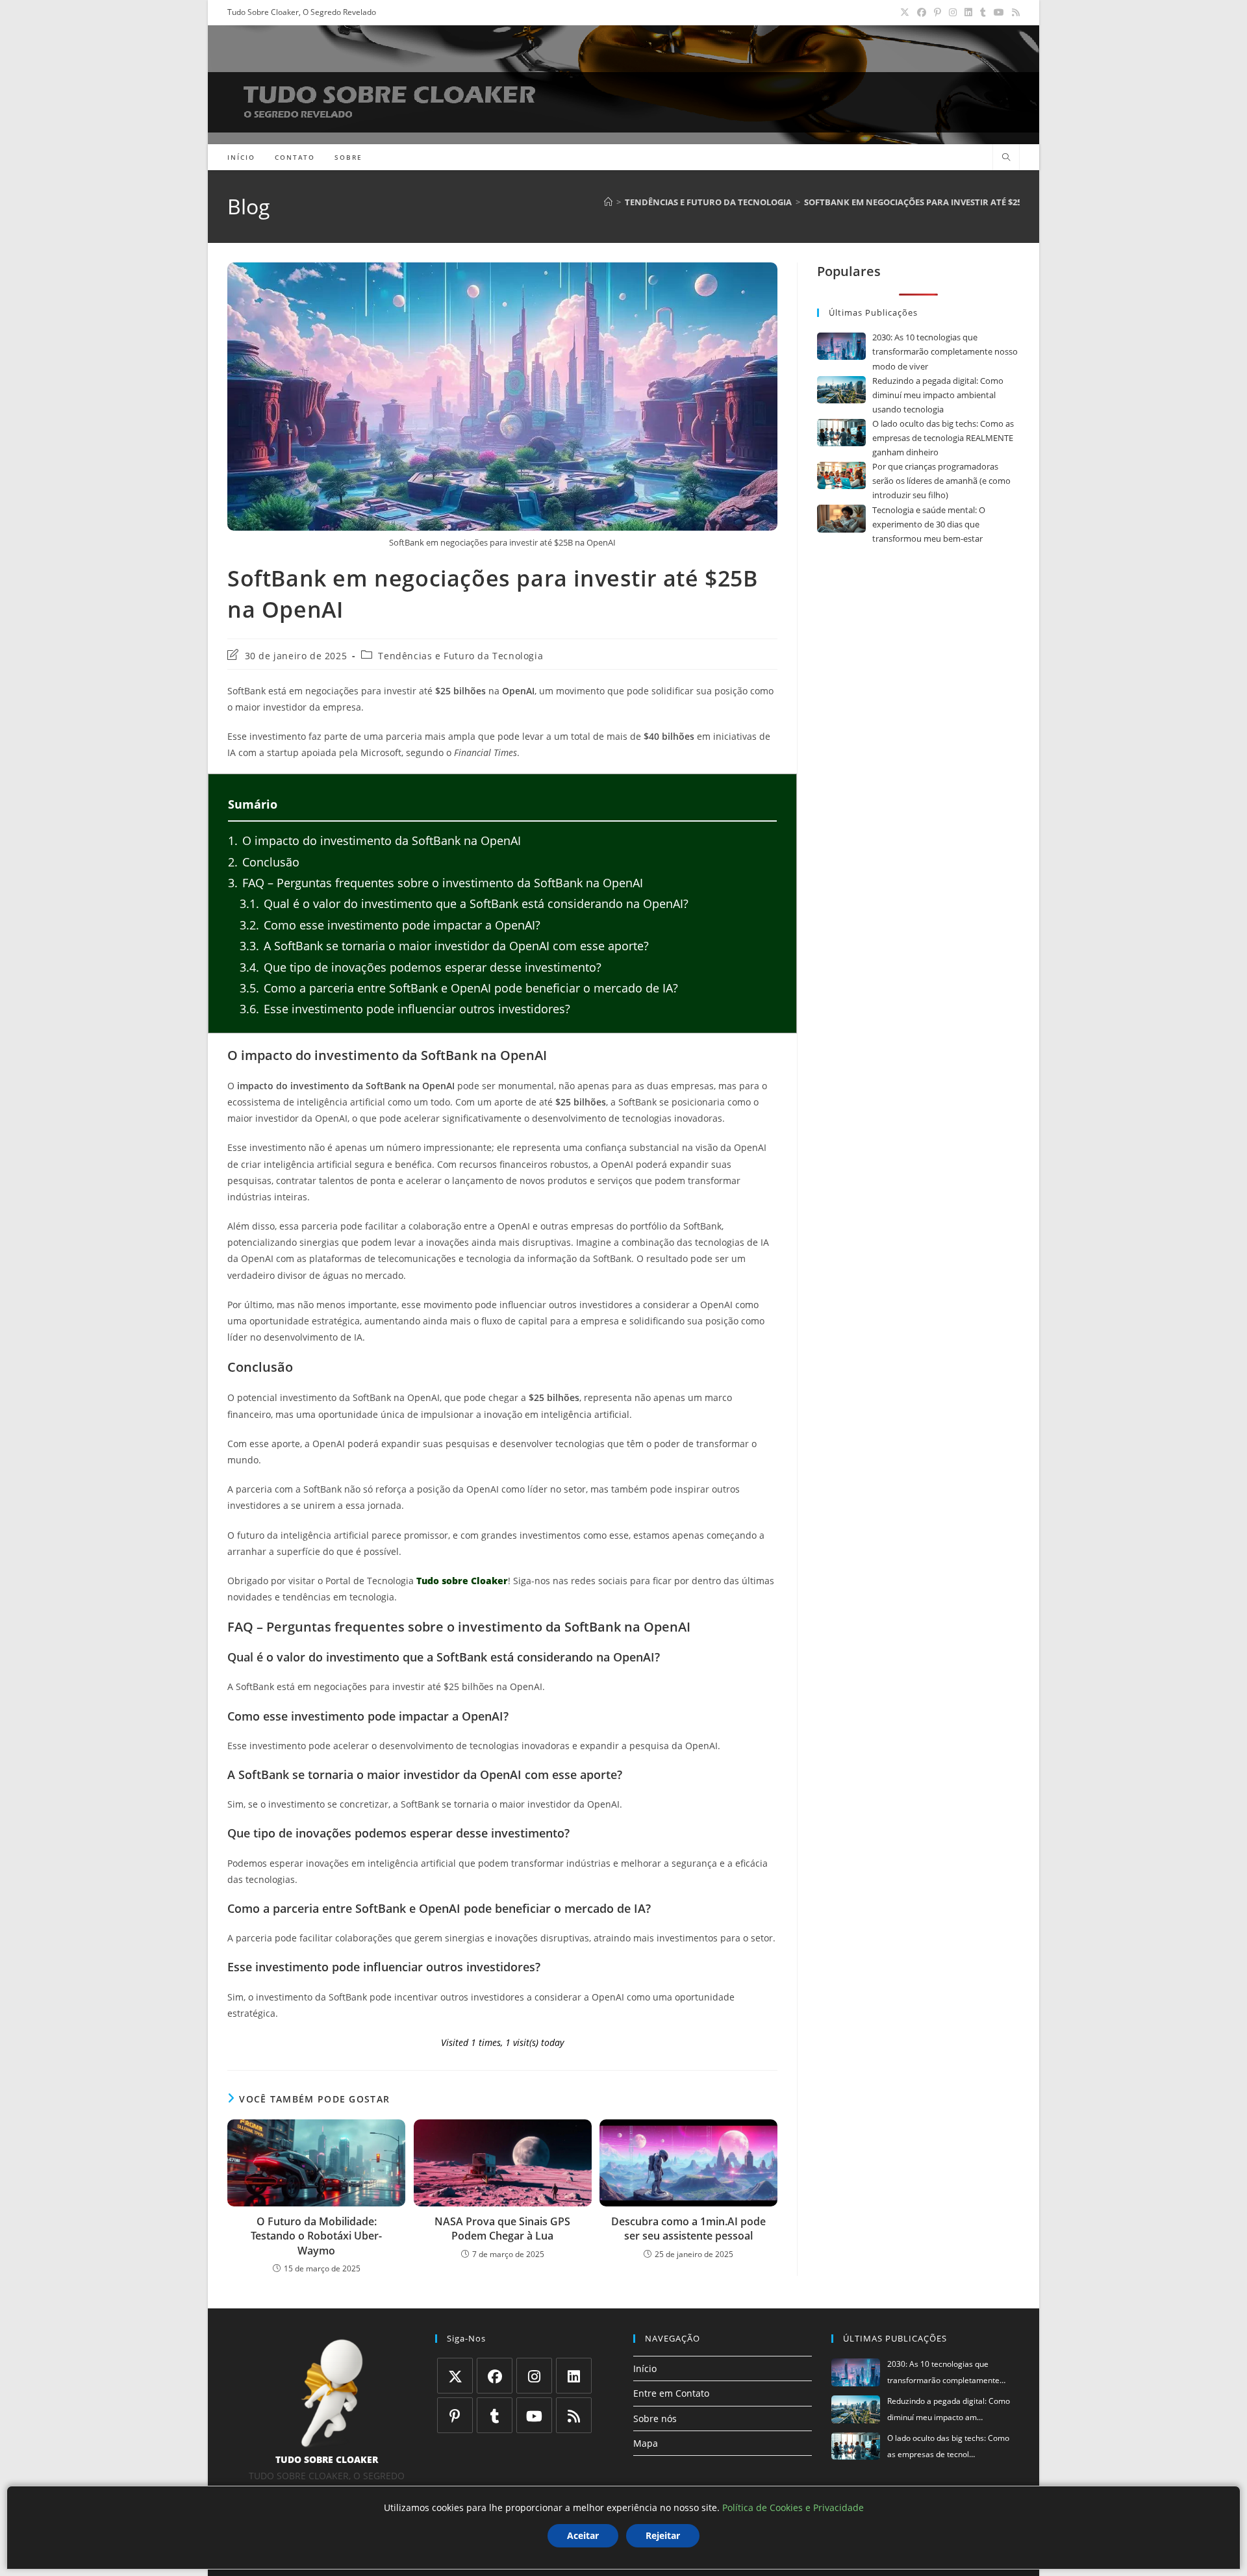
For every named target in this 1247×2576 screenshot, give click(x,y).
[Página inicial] (608, 202)
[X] (455, 2376)
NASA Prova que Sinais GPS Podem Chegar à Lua (502, 2229)
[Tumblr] (495, 2415)
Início (645, 2368)
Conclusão (264, 862)
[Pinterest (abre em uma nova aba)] (938, 12)
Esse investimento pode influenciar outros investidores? (405, 1009)
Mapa (646, 2443)
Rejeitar (663, 2535)
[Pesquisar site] (1006, 158)
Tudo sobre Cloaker (462, 1581)
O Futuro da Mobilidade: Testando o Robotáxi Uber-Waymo (316, 2236)
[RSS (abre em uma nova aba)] (1014, 12)
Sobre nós (655, 2418)
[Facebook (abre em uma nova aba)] (922, 12)
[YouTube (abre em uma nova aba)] (999, 12)
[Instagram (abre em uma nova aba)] (953, 12)
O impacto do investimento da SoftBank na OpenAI (374, 840)
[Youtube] (534, 2415)
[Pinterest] (455, 2415)
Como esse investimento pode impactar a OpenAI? (390, 925)
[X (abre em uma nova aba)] (905, 12)
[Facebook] (495, 2376)
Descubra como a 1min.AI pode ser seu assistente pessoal (688, 2229)
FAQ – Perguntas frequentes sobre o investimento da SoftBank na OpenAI (435, 883)
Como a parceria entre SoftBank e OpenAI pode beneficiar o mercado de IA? (459, 988)
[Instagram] (534, 2376)
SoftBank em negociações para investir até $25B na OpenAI (940, 202)
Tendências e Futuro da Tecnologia (460, 656)
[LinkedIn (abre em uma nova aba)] (968, 12)
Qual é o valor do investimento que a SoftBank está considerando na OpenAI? (464, 903)
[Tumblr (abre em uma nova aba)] (983, 12)
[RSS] (574, 2415)
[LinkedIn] (574, 2376)
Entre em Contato (671, 2393)
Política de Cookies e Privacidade (793, 2507)
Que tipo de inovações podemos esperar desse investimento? (421, 967)
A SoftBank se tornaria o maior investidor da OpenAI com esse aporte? (444, 946)
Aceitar (583, 2535)
